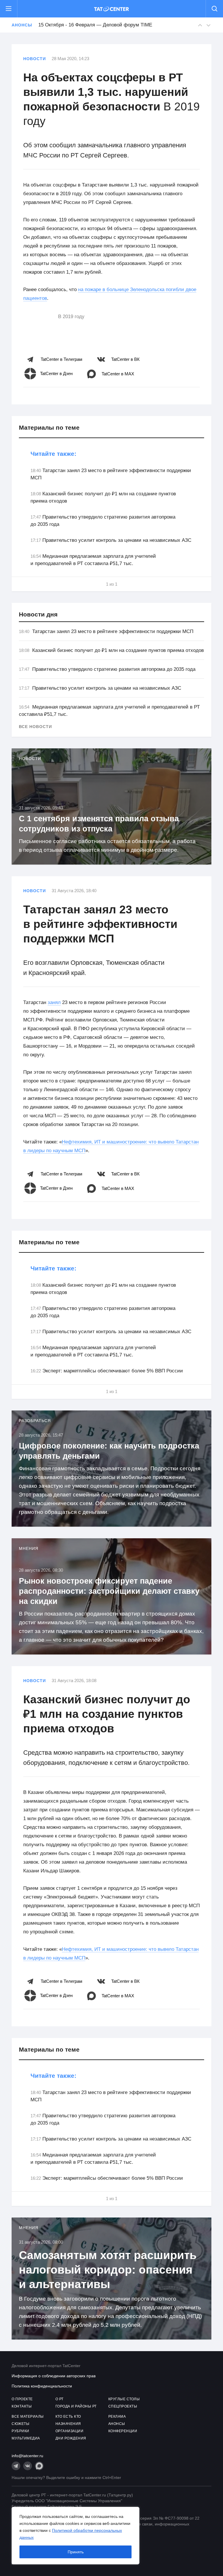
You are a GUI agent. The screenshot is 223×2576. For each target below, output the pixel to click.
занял (54, 1002)
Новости (35, 59)
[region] (75, 2536)
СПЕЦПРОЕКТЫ (123, 2406)
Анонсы (22, 25)
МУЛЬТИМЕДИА (26, 2438)
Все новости (35, 727)
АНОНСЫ (117, 2424)
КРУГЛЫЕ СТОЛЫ (124, 2399)
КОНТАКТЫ (22, 2406)
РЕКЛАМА (117, 2417)
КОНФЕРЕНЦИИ (123, 2431)
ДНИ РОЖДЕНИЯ (71, 2438)
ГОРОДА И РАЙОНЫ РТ (76, 2406)
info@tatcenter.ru (27, 2456)
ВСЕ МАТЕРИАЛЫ (28, 2417)
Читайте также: (53, 454)
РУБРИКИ (20, 2431)
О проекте (22, 2399)
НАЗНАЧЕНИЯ (68, 2424)
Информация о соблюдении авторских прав (54, 2376)
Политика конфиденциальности (42, 2386)
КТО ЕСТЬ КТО (68, 2417)
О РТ (60, 2399)
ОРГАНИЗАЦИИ (70, 2431)
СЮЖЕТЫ (20, 2424)
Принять (76, 2552)
